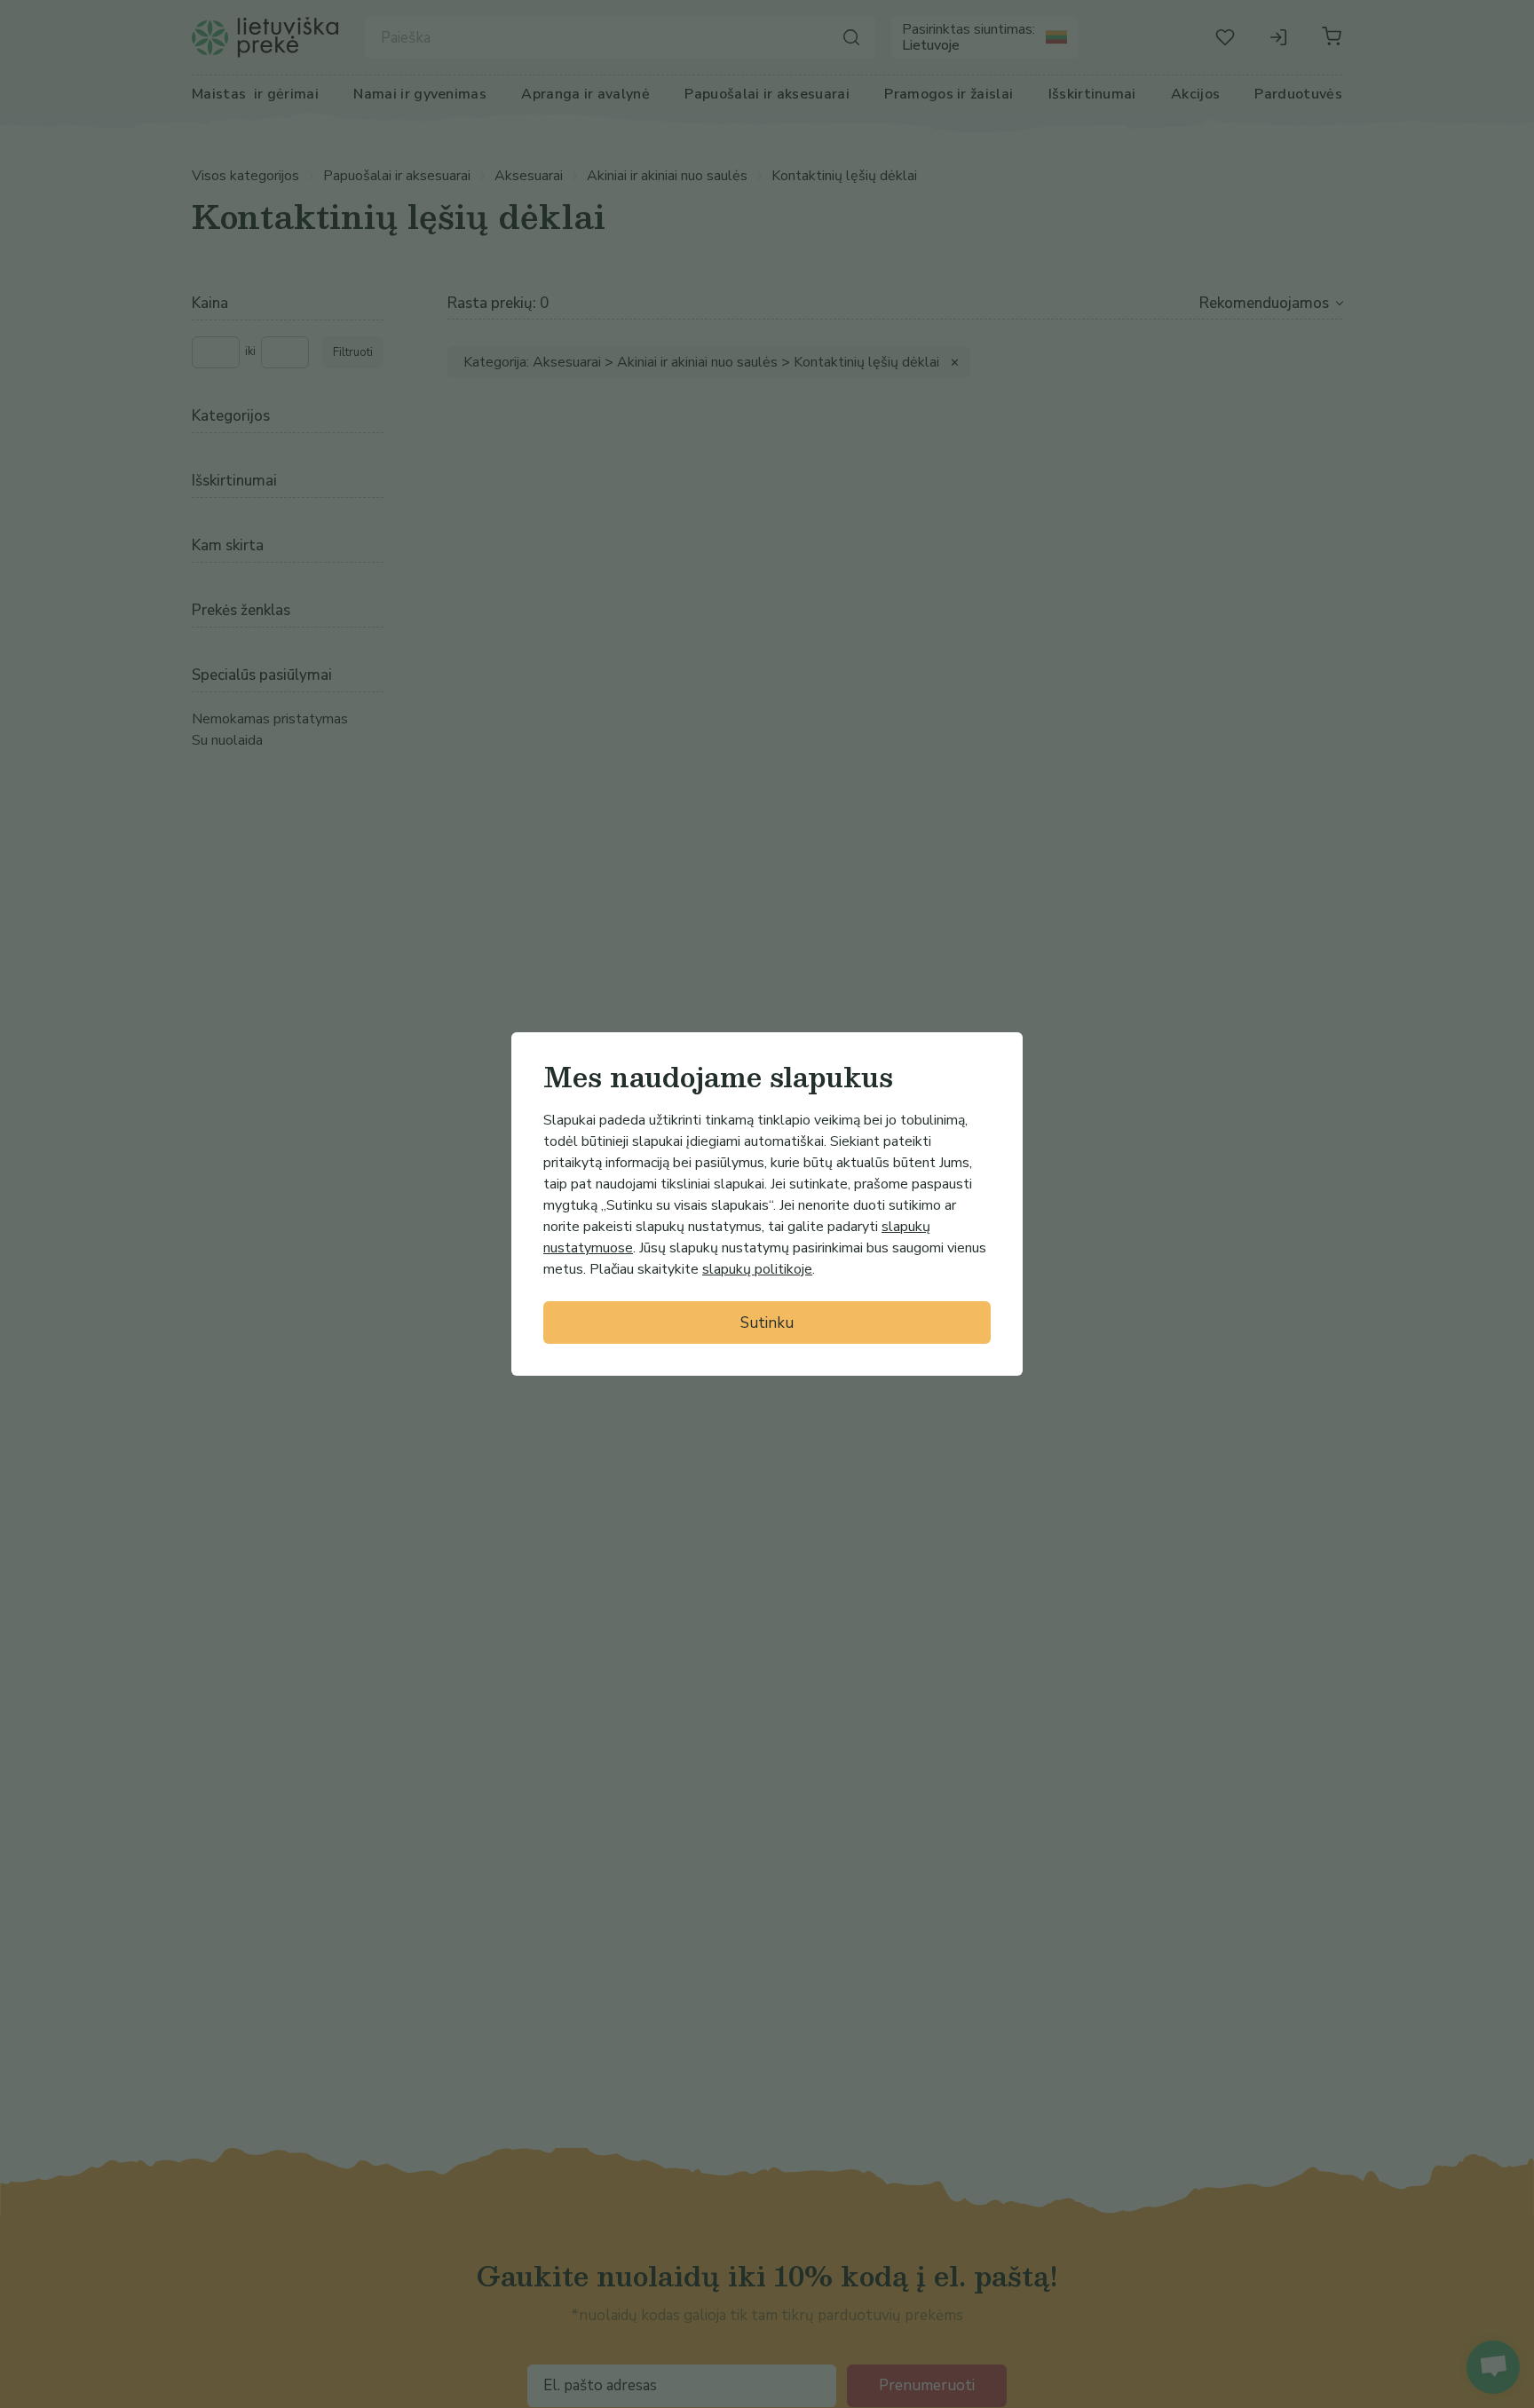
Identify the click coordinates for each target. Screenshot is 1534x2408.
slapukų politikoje (757, 1269)
